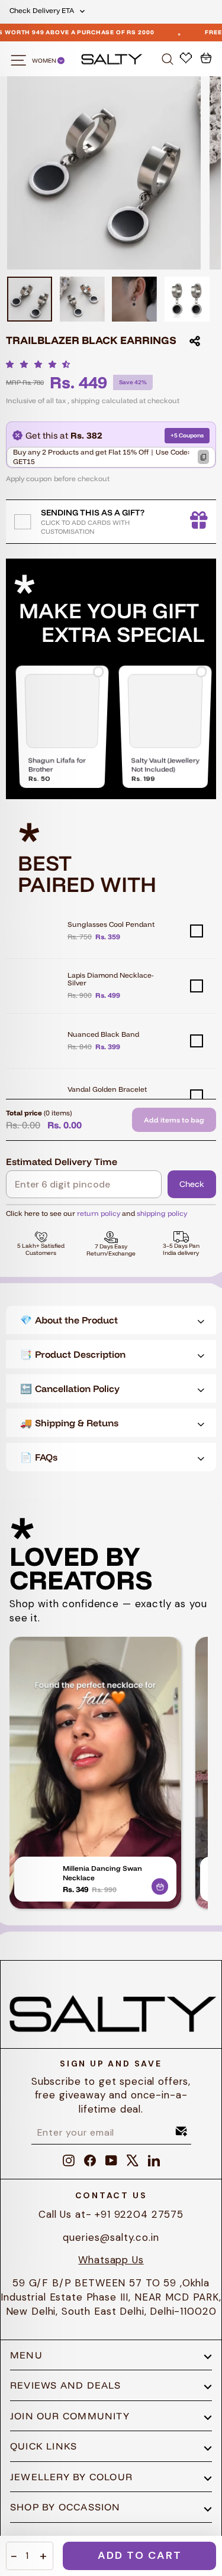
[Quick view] (160, 1884)
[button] (41, 364)
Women (45, 61)
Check (192, 1184)
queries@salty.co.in (111, 2237)
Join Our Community (70, 2416)
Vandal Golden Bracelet (107, 1089)
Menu (26, 2355)
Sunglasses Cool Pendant (111, 924)
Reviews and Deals (66, 2385)
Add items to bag (174, 1120)
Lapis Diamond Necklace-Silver (111, 979)
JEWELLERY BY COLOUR (71, 2477)
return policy (99, 1213)
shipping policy (162, 1213)
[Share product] (195, 341)
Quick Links (44, 2446)
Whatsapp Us (111, 2260)
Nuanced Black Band (103, 1034)
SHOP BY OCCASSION (65, 2507)
